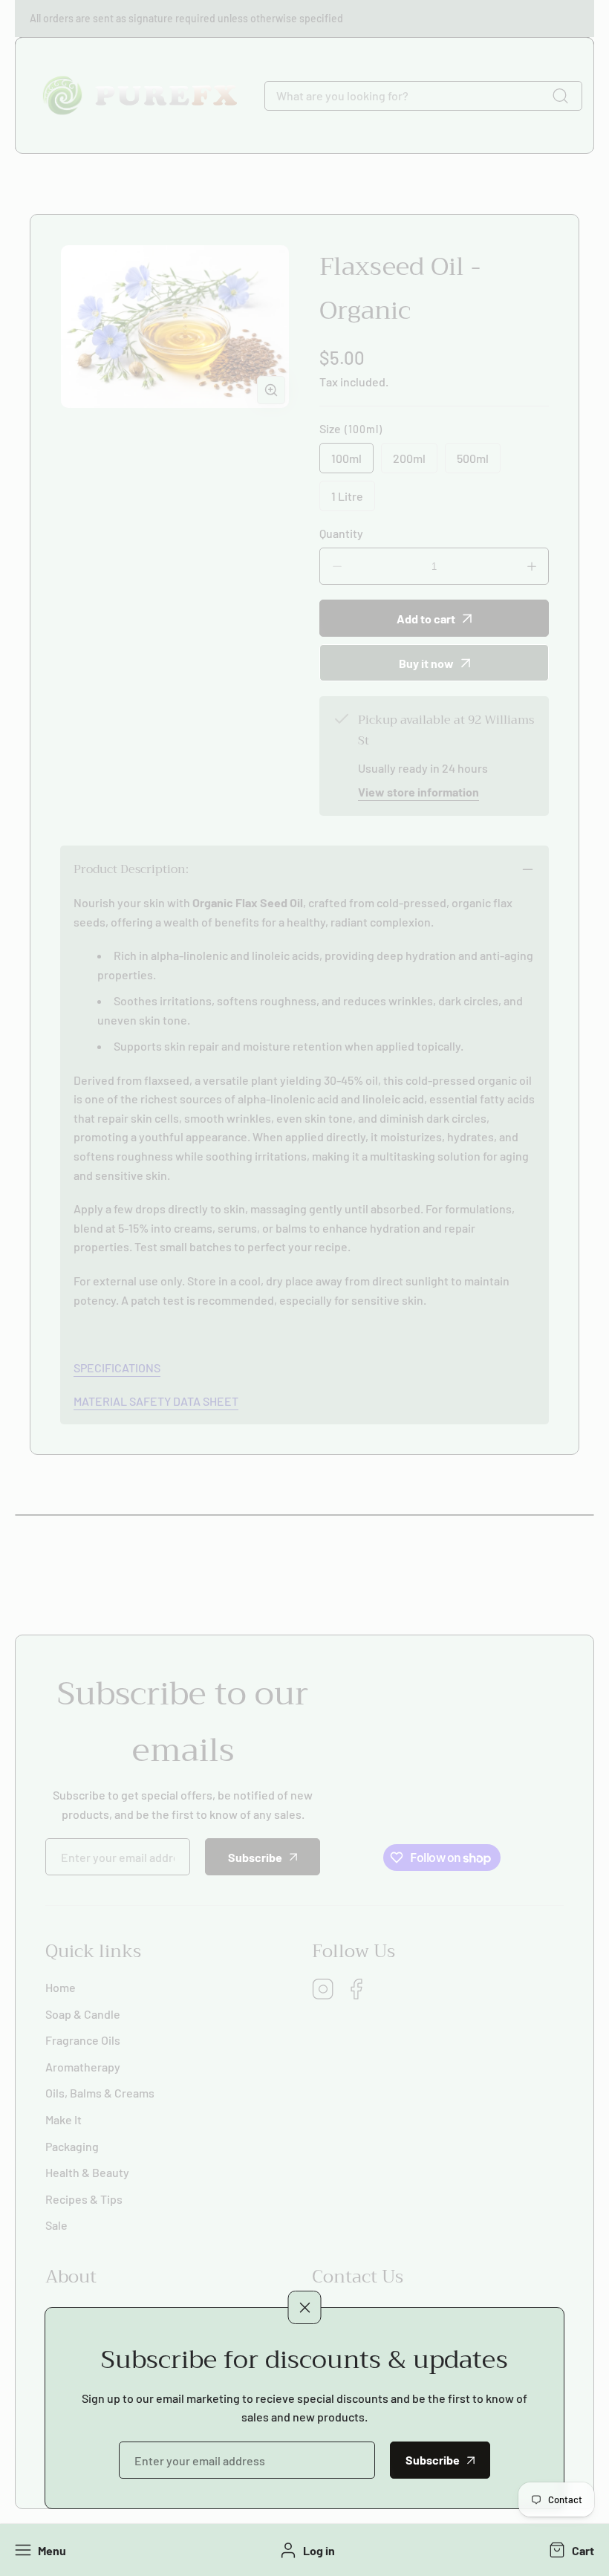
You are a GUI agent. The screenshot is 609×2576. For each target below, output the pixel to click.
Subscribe (433, 2460)
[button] (570, 2550)
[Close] (305, 2307)
